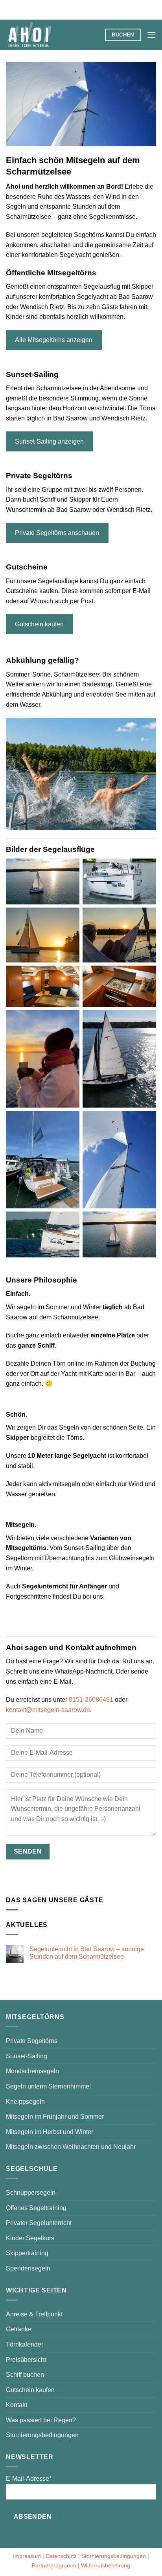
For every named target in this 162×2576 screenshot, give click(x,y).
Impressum (27, 2556)
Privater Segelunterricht (39, 2223)
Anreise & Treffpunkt (34, 2314)
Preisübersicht (26, 2360)
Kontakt (17, 2405)
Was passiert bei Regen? (41, 2420)
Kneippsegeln (25, 2102)
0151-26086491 (91, 1700)
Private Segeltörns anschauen (57, 533)
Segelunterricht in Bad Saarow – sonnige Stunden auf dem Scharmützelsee (87, 1953)
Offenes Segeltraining (36, 2208)
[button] (151, 35)
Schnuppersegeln (31, 2193)
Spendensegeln (28, 2268)
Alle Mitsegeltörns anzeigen (54, 340)
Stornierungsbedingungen (42, 2435)
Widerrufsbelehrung (106, 2565)
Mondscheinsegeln (32, 2071)
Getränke (19, 2329)
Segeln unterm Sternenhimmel (48, 2086)
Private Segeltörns (32, 2041)
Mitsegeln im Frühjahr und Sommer (55, 2117)
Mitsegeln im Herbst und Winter (50, 2132)
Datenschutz (61, 2556)
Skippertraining (27, 2253)
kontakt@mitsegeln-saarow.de (48, 1710)
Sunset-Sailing (27, 2056)
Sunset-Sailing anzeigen (49, 441)
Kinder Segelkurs (30, 2238)
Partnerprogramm (54, 2565)
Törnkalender (25, 2344)
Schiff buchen (25, 2375)
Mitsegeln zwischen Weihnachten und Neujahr (71, 2147)
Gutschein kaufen (39, 624)
